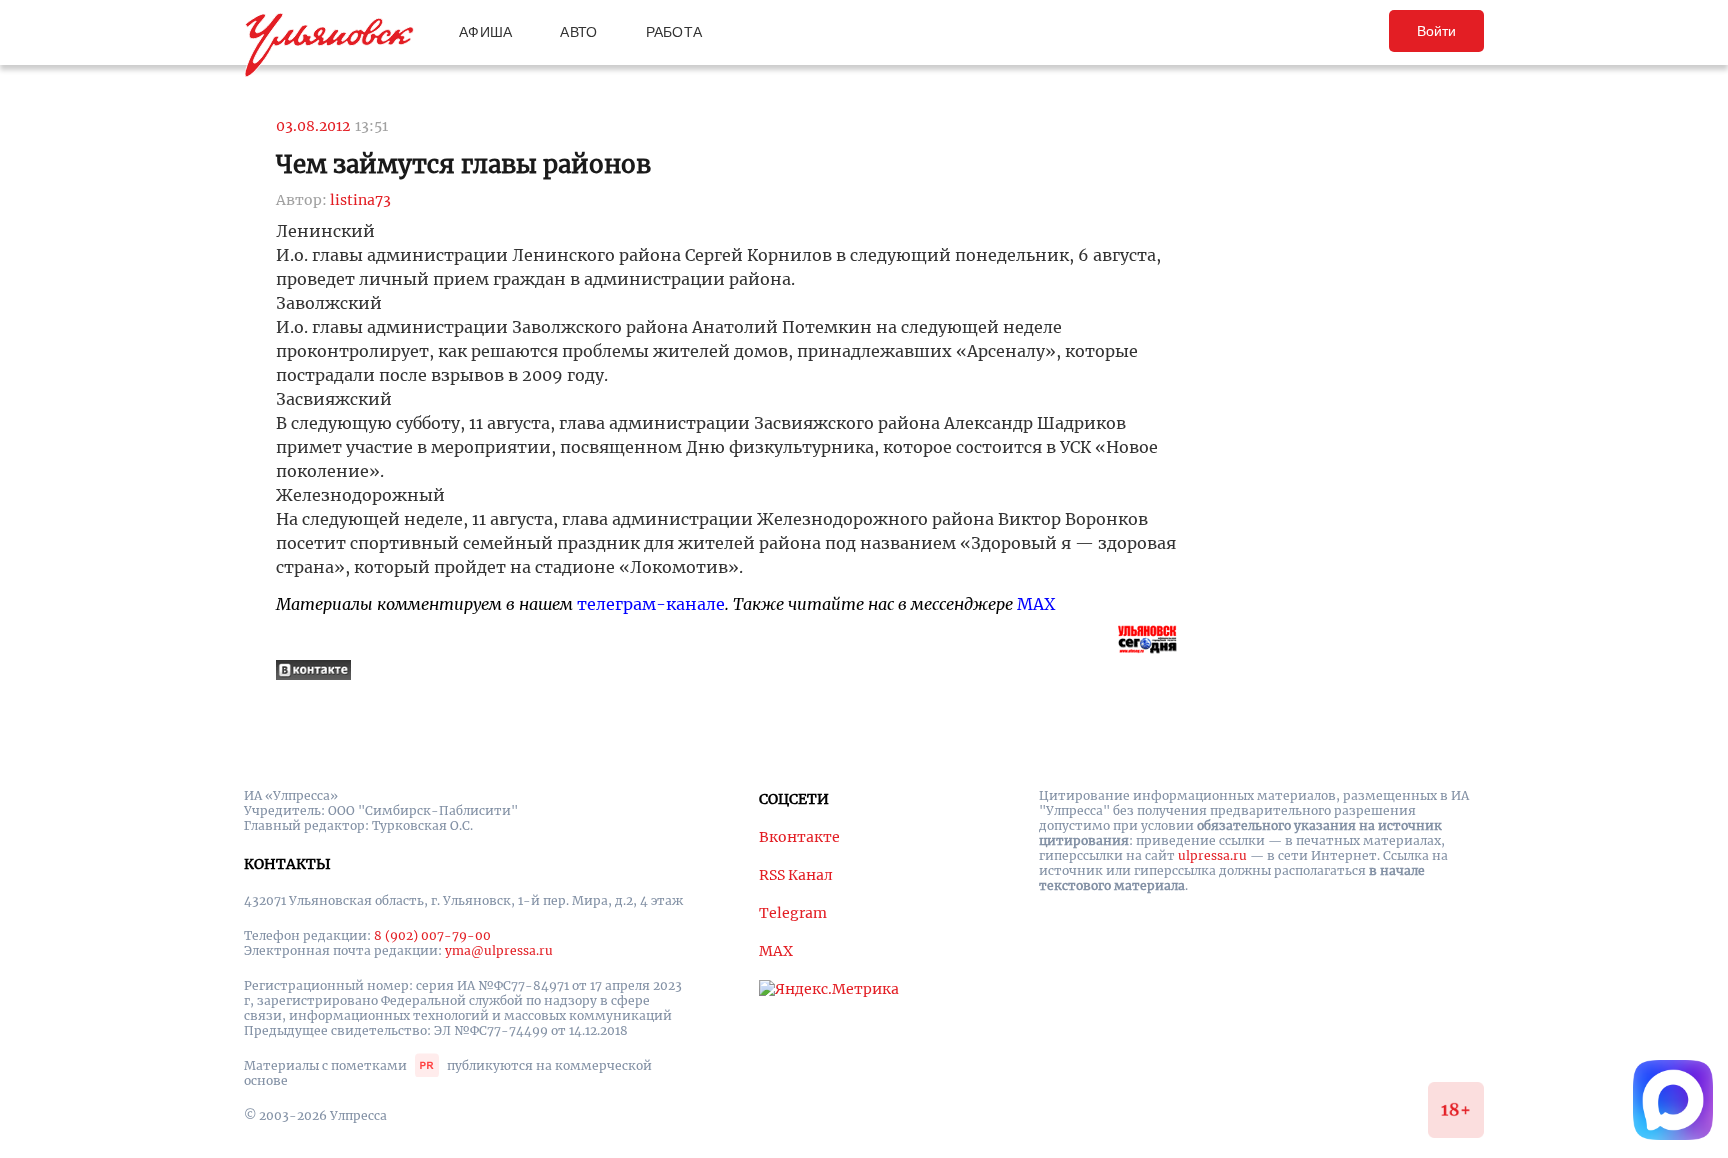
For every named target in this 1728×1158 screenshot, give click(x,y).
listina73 (360, 200)
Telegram (793, 913)
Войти (1436, 31)
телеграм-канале (651, 604)
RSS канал (796, 875)
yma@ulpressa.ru (499, 950)
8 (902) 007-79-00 (432, 935)
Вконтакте (799, 837)
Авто (578, 32)
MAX (1036, 604)
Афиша (485, 32)
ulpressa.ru (1212, 855)
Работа (674, 32)
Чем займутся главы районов (463, 164)
